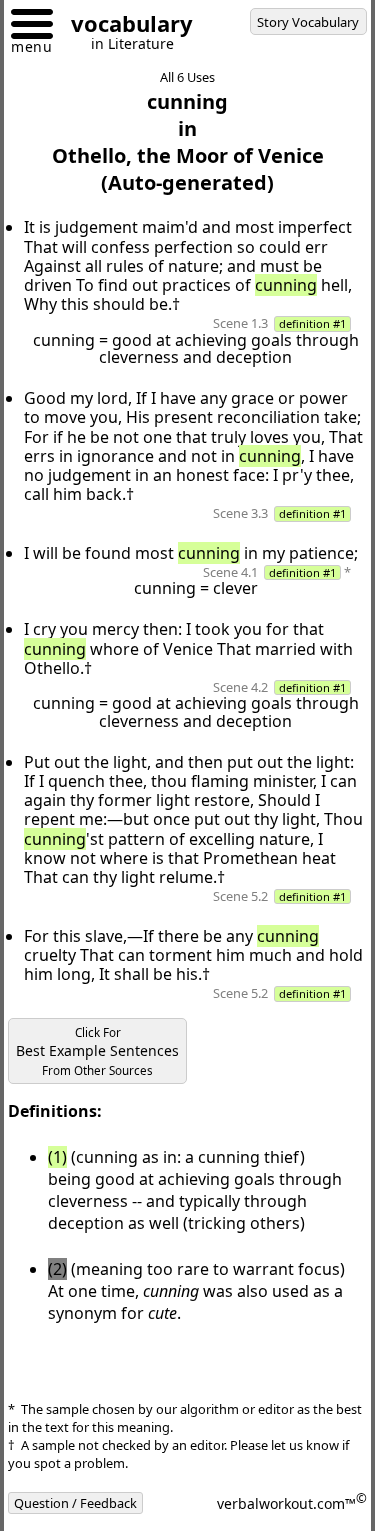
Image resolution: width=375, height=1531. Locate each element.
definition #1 (312, 323)
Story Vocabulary (308, 22)
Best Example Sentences (97, 1051)
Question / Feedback (75, 1503)
